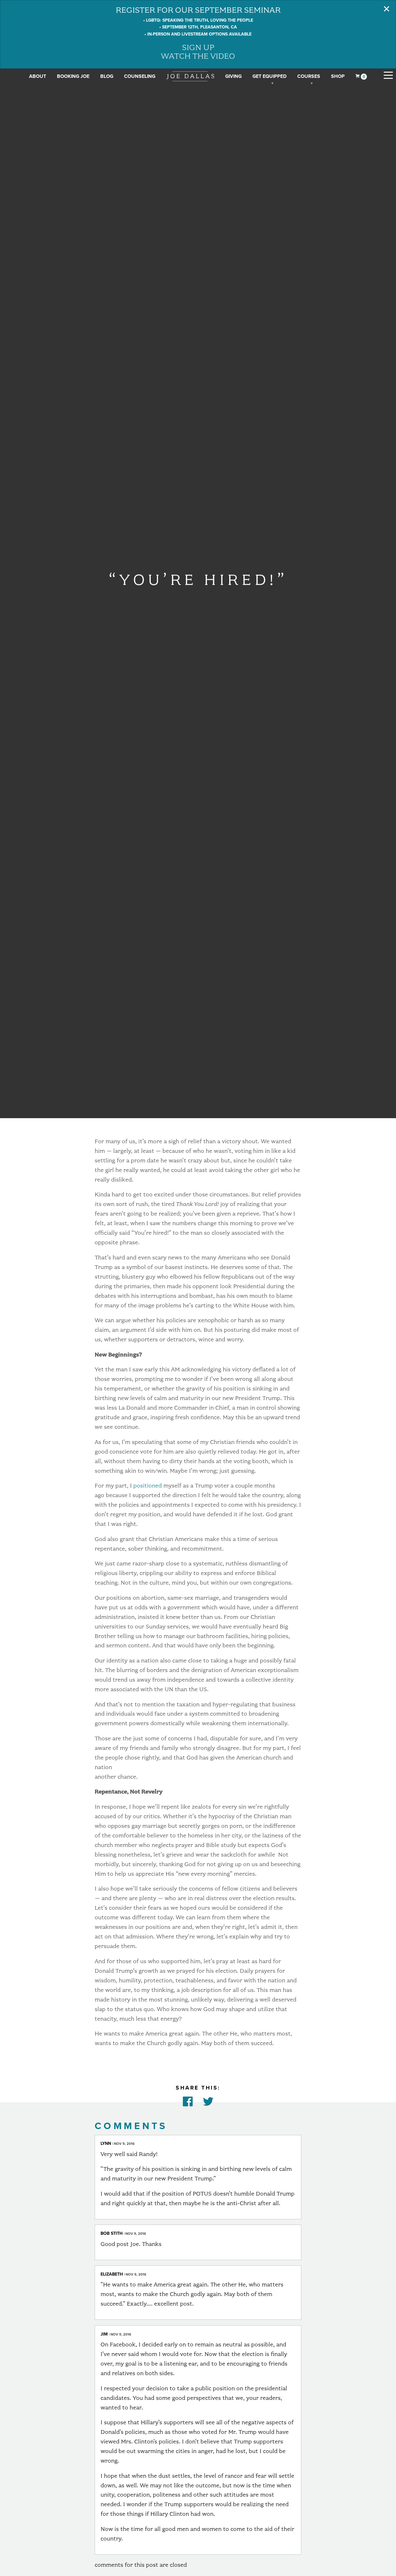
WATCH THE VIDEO (198, 56)
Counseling (140, 76)
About (38, 76)
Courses (309, 76)
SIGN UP (198, 47)
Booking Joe (73, 76)
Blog (107, 76)
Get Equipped (269, 76)
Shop (338, 76)
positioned (148, 1485)
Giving (233, 76)
